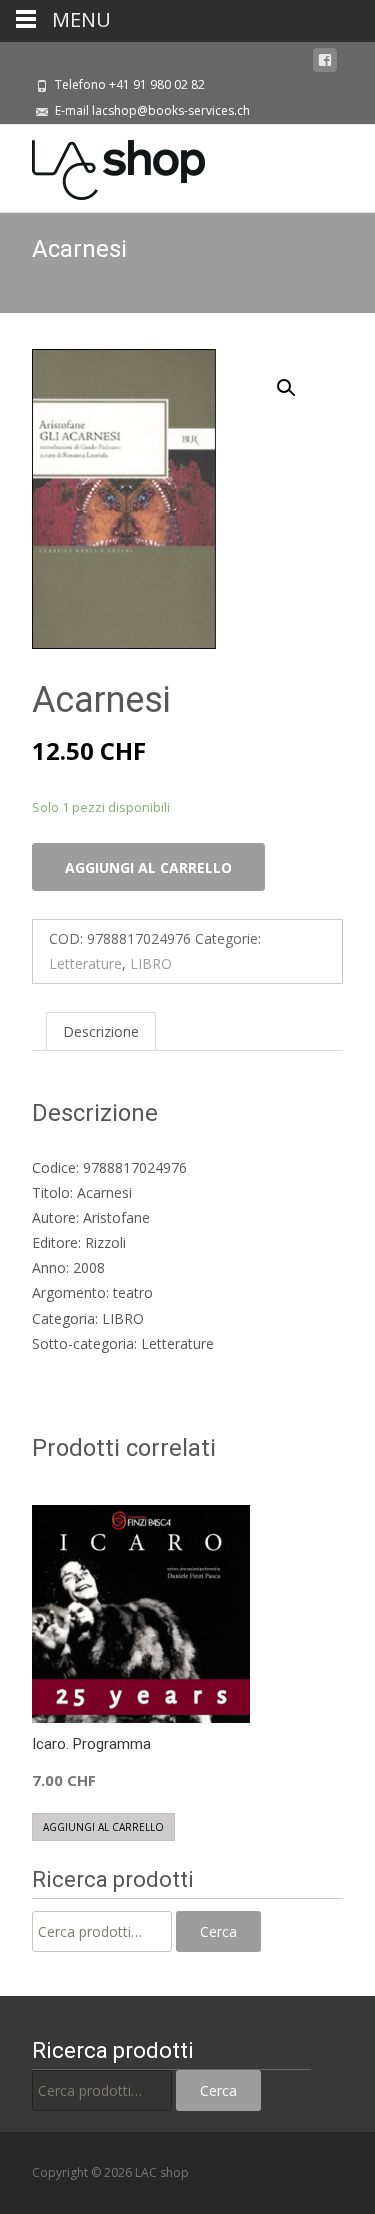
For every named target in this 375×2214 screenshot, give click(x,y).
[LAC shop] (102, 165)
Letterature (85, 963)
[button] (298, 379)
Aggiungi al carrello (148, 867)
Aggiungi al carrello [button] (103, 1827)
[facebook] (325, 60)
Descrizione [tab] (101, 1031)
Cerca (218, 1931)
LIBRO (151, 963)
